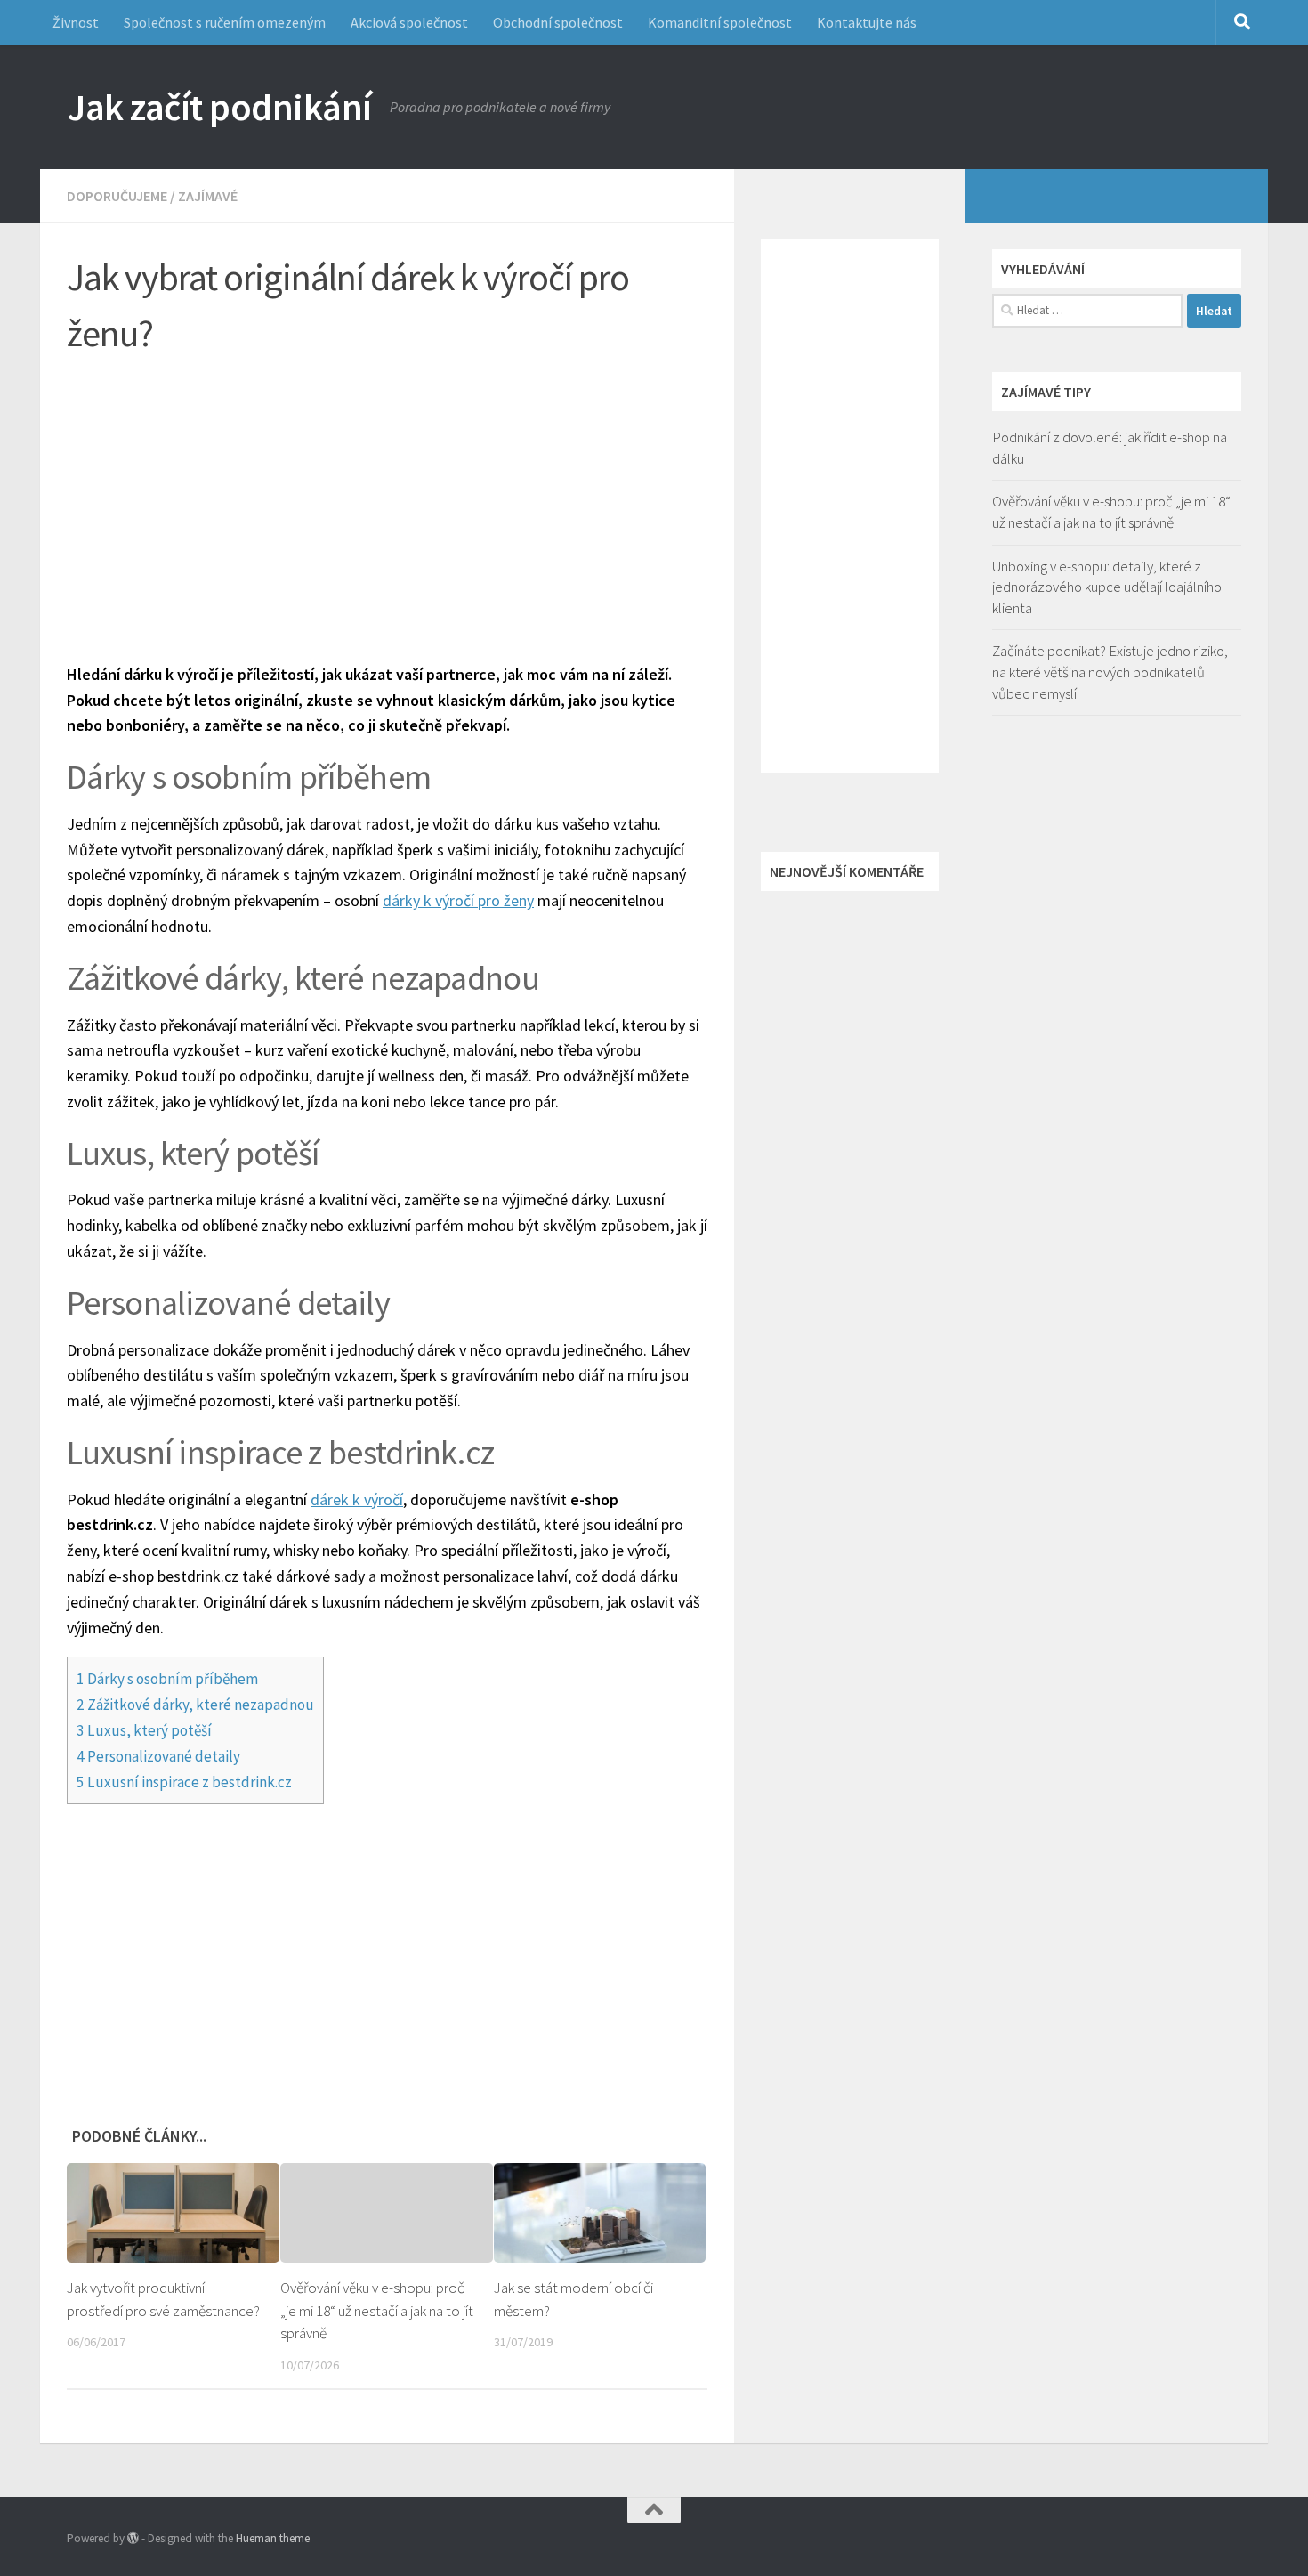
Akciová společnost (409, 22)
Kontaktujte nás (867, 22)
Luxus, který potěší (144, 1730)
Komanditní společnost (720, 22)
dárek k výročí (357, 1499)
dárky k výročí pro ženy (458, 900)
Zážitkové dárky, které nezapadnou (195, 1705)
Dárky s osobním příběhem (167, 1679)
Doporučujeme (117, 196)
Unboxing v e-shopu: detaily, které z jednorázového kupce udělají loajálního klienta (1107, 587)
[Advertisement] (387, 502)
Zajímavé (208, 196)
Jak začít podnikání (219, 107)
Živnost (76, 22)
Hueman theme (273, 2538)
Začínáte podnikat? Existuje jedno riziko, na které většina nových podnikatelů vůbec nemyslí (1110, 672)
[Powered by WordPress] (133, 2538)
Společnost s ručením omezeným (225, 22)
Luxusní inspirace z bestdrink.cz (184, 1782)
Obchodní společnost (558, 22)
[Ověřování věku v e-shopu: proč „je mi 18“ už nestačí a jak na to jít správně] (387, 2213)
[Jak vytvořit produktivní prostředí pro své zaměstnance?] (173, 2213)
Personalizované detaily (158, 1756)
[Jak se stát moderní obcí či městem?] (600, 2213)
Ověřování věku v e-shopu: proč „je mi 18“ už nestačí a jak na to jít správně (377, 2310)
